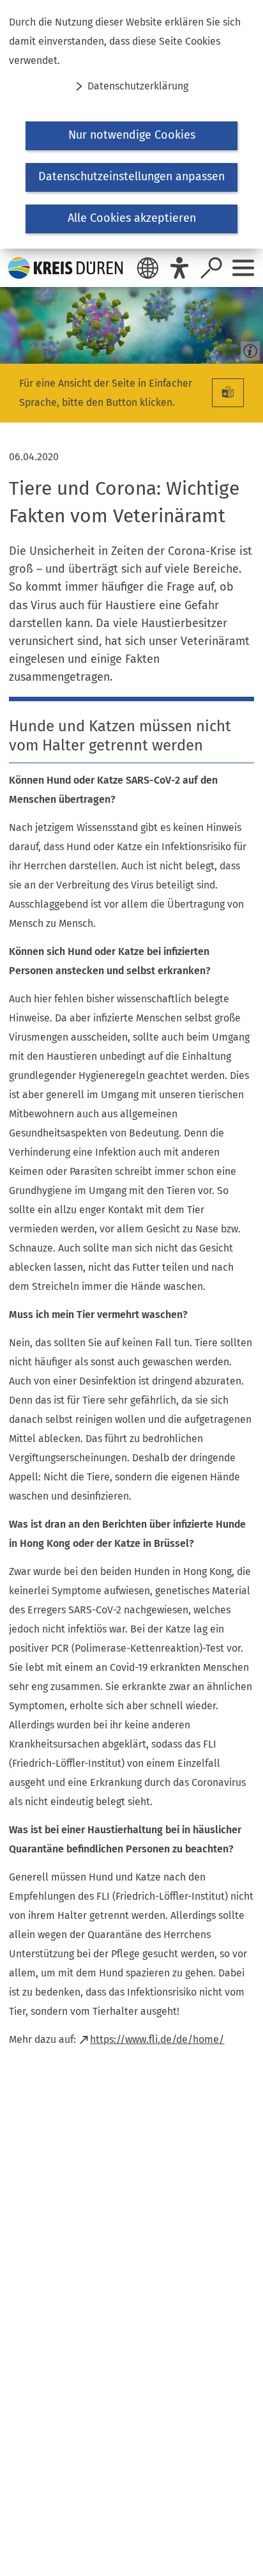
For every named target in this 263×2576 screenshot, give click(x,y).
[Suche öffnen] (211, 268)
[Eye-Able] (179, 268)
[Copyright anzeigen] (248, 348)
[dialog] (131, 124)
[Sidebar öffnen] (243, 268)
